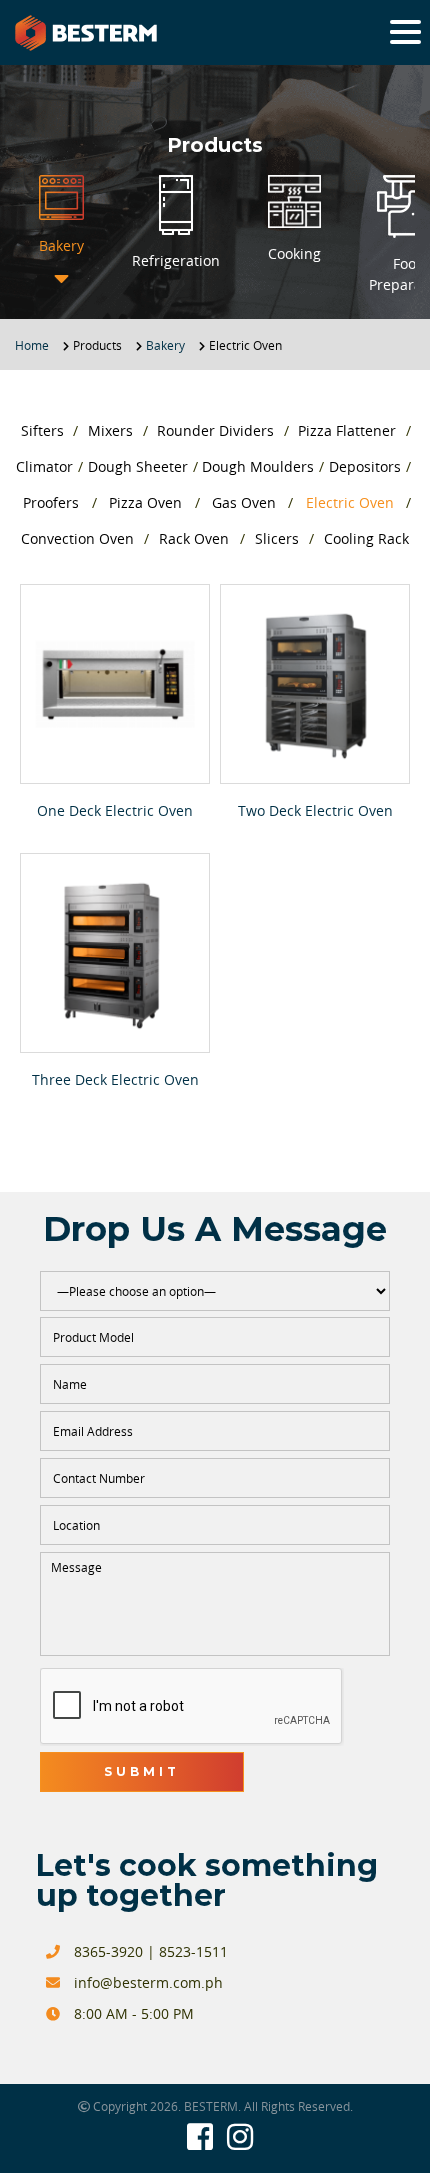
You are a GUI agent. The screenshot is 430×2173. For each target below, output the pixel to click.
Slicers (277, 538)
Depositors (365, 466)
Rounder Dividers (215, 430)
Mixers (110, 430)
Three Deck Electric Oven (115, 1080)
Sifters (42, 430)
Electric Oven (350, 502)
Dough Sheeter (138, 466)
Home (32, 345)
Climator (44, 466)
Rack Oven (194, 538)
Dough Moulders (258, 466)
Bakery (165, 345)
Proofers (51, 502)
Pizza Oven (145, 502)
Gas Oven (244, 502)
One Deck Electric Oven (115, 811)
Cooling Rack (366, 538)
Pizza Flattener (347, 430)
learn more (115, 683)
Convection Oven (77, 538)
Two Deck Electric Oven (315, 811)
